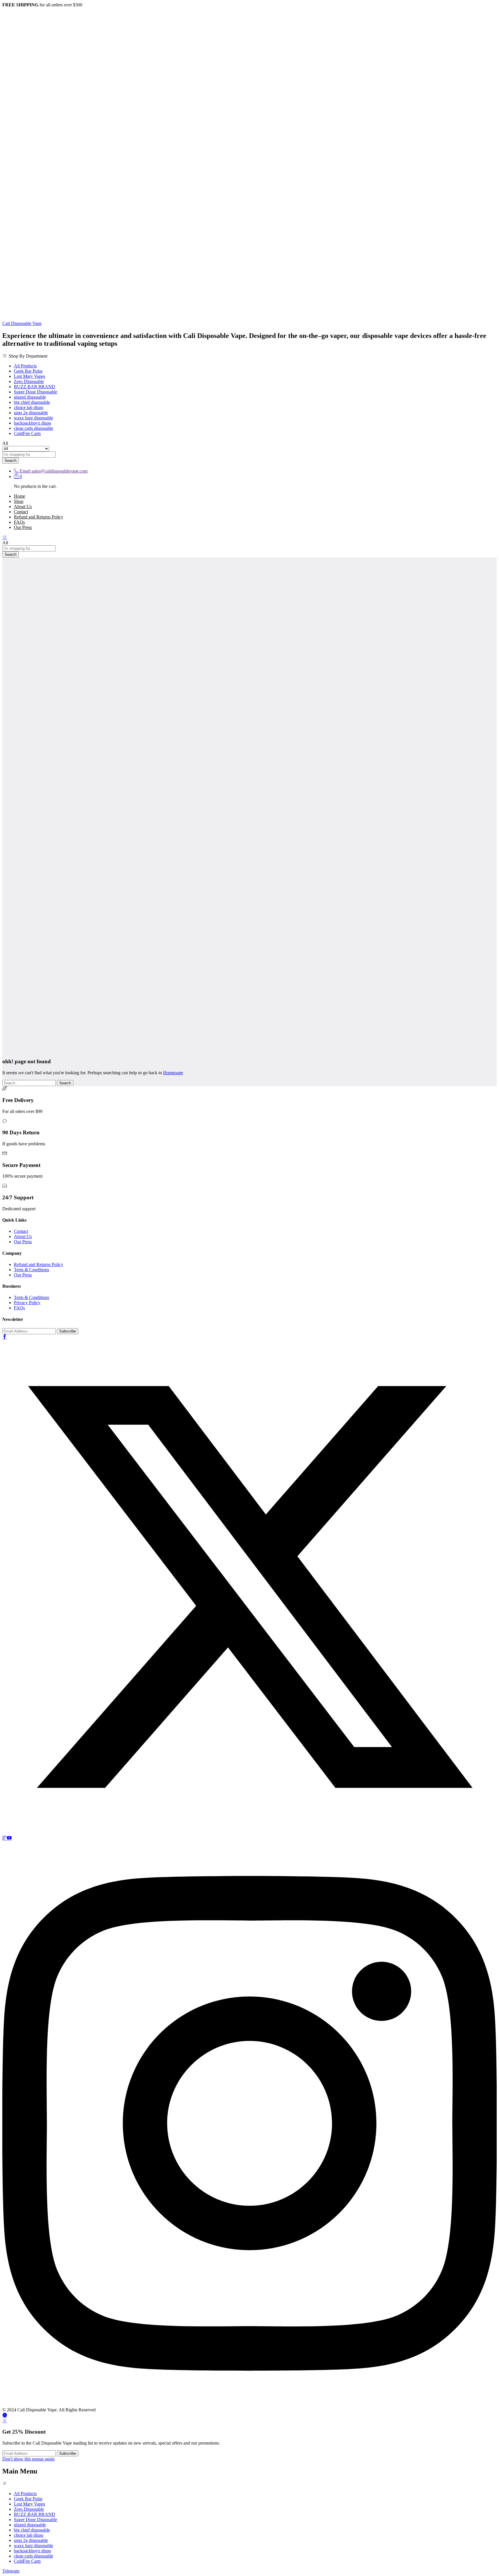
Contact (21, 512)
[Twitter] (249, 1833)
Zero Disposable (29, 381)
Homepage (173, 1073)
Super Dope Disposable (36, 392)
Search (11, 461)
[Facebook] (5, 1337)
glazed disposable (30, 397)
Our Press (23, 527)
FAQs (19, 522)
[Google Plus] (5, 1838)
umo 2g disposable (31, 413)
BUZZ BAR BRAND (35, 387)
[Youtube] (9, 1838)
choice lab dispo (29, 407)
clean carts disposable (33, 428)
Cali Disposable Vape (22, 323)
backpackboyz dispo (32, 423)
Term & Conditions (31, 1270)
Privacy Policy (27, 1303)
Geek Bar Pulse (28, 371)
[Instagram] (249, 2405)
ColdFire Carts (27, 433)
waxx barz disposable (33, 418)
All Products (25, 366)
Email (25, 471)
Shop (19, 501)
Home (19, 496)
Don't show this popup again (28, 2459)
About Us (23, 507)
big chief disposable (32, 402)
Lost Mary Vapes (29, 376)
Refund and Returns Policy (39, 517)
